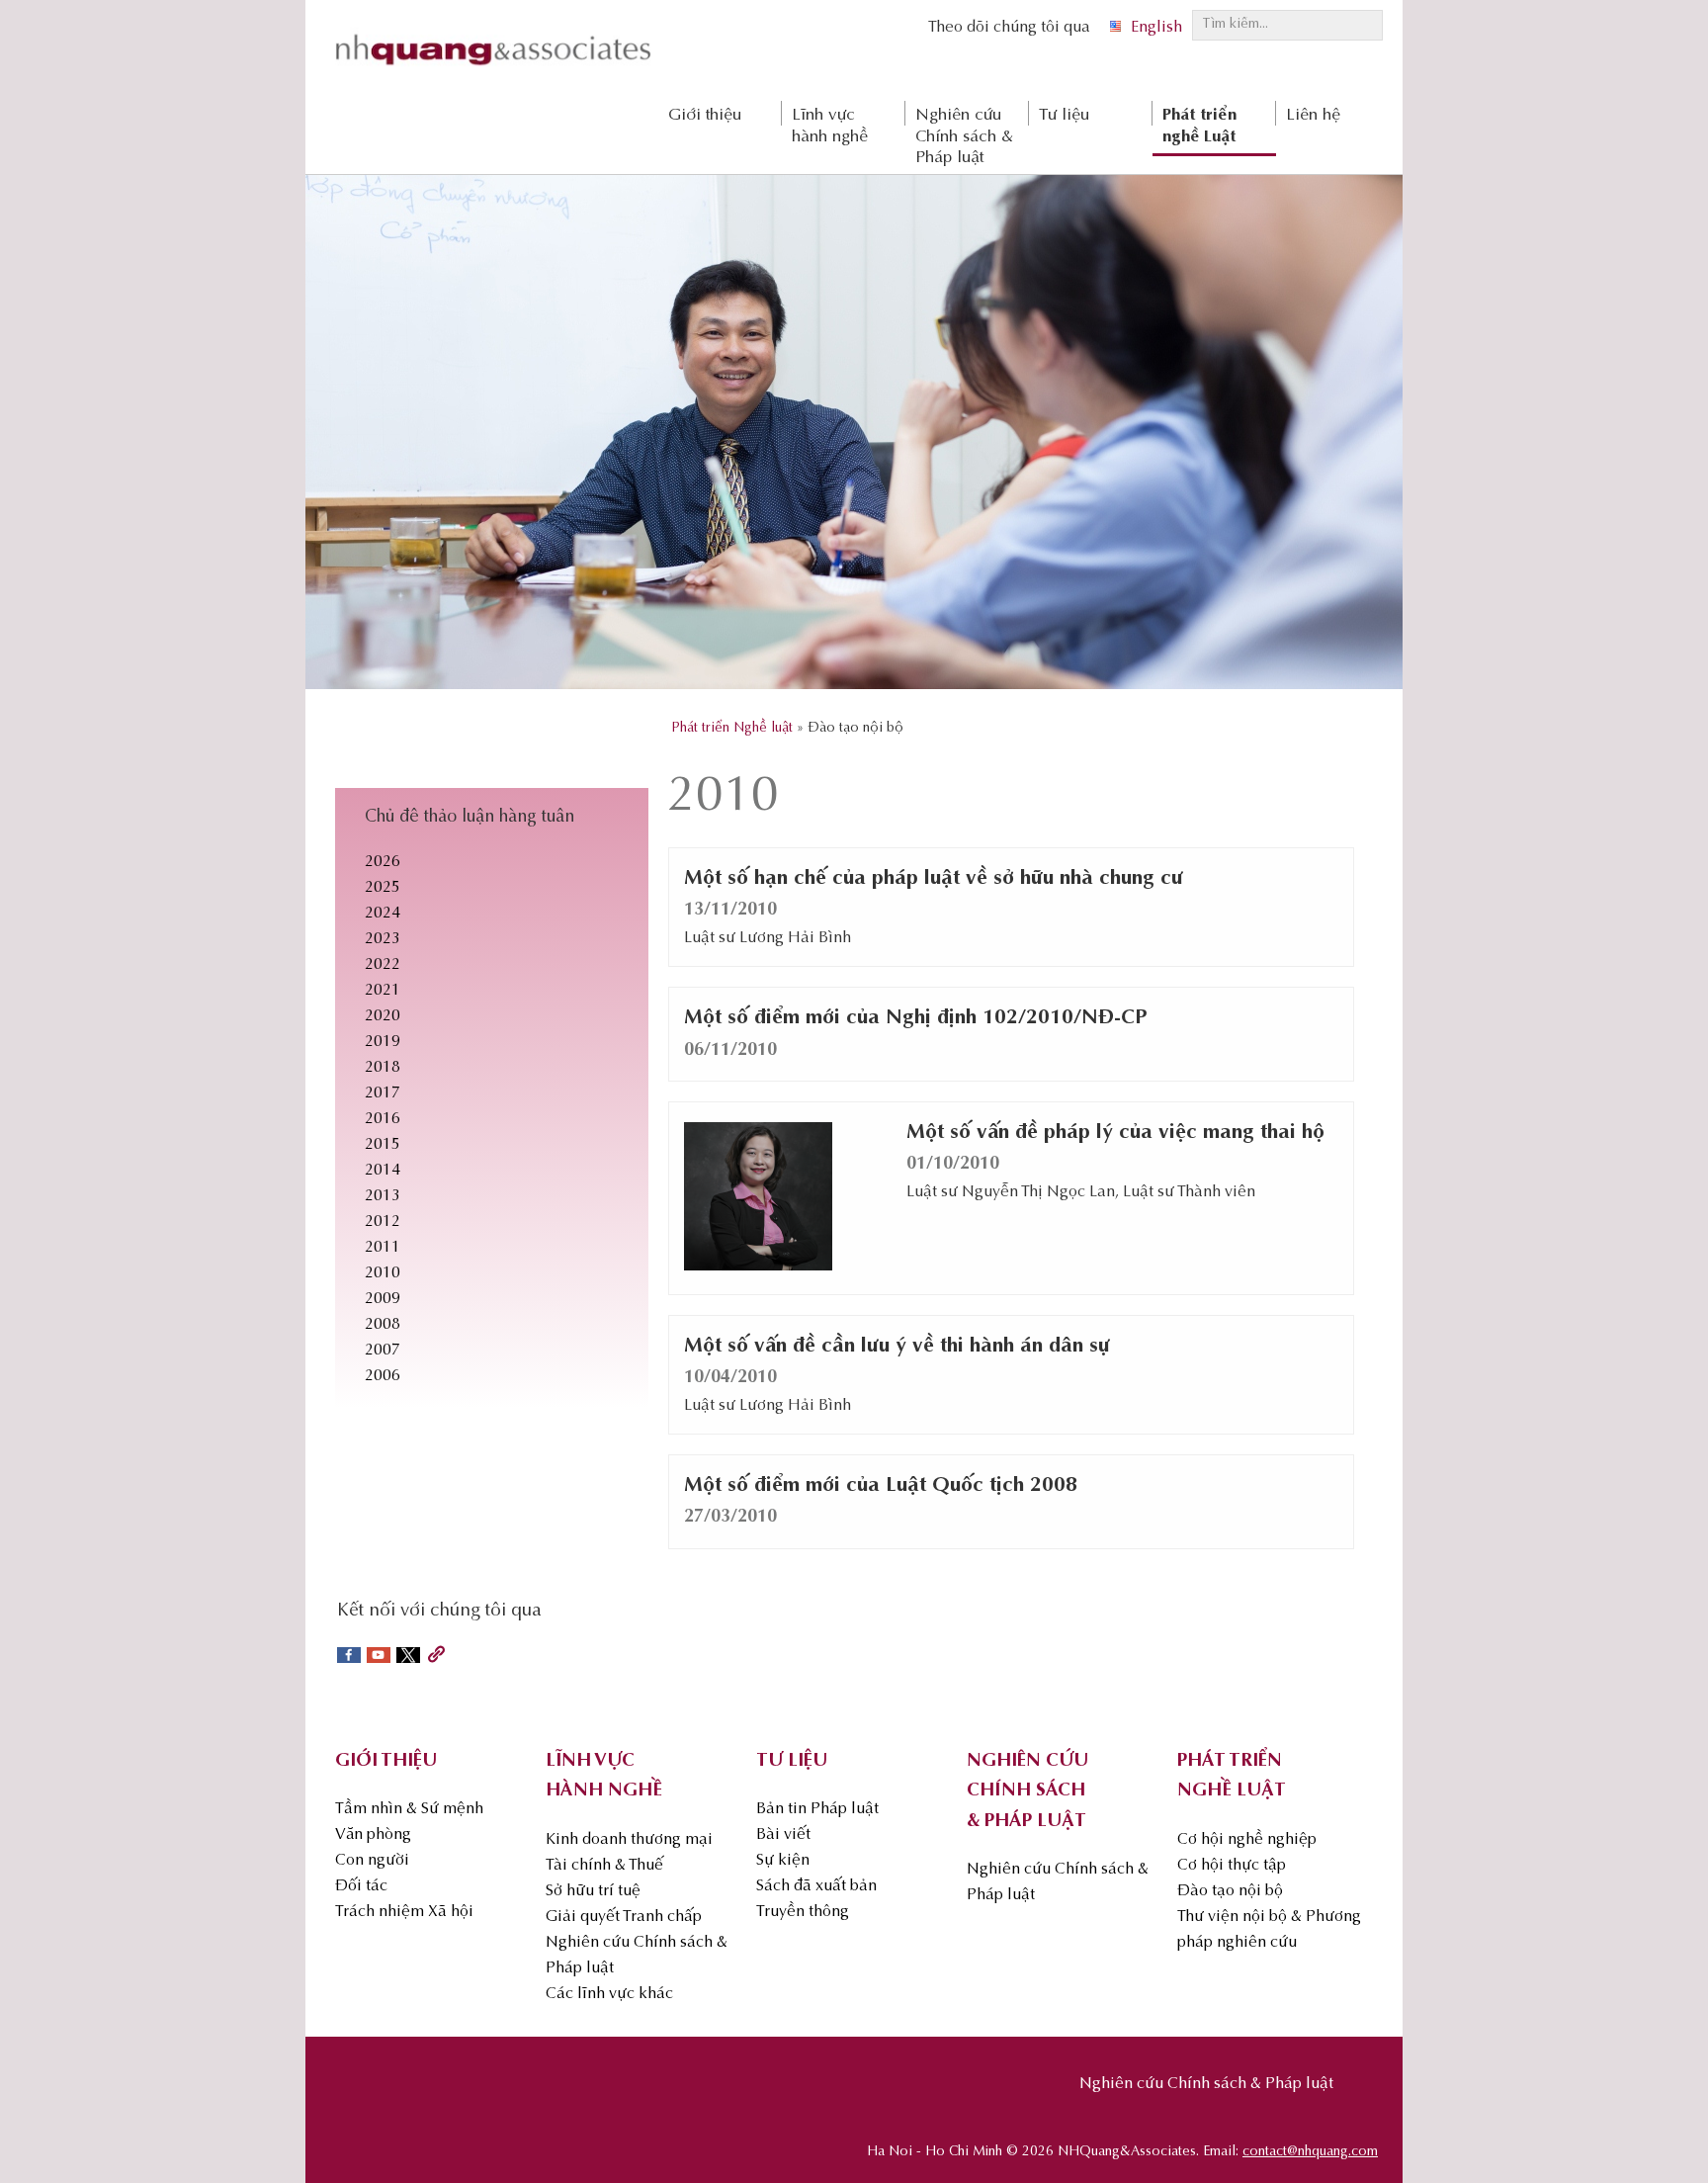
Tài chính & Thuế (604, 1866)
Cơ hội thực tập (1232, 1866)
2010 (383, 1273)
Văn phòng (373, 1835)
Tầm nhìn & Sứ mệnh (409, 1809)
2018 (383, 1068)
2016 (383, 1119)
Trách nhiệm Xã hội (404, 1912)
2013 (383, 1196)
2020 (383, 1016)
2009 (383, 1299)
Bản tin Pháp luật (817, 1809)
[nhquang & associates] (493, 70)
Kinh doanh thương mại (629, 1840)
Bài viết (783, 1835)
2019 (383, 1042)
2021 (383, 991)
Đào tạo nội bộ (1230, 1891)
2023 (383, 939)
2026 (383, 862)
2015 (383, 1145)
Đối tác (361, 1886)
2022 (383, 965)
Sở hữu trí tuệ (593, 1891)
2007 (383, 1351)
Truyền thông (803, 1912)
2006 (383, 1376)
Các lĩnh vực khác (609, 1994)
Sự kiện (783, 1861)
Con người (372, 1861)
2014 (383, 1171)
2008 (383, 1325)
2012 (383, 1222)
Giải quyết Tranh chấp (624, 1917)
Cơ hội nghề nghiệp (1247, 1840)
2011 (383, 1248)
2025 (383, 888)
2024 (383, 914)
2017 (383, 1093)
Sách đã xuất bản (816, 1886)
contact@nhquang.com (1310, 2152)
